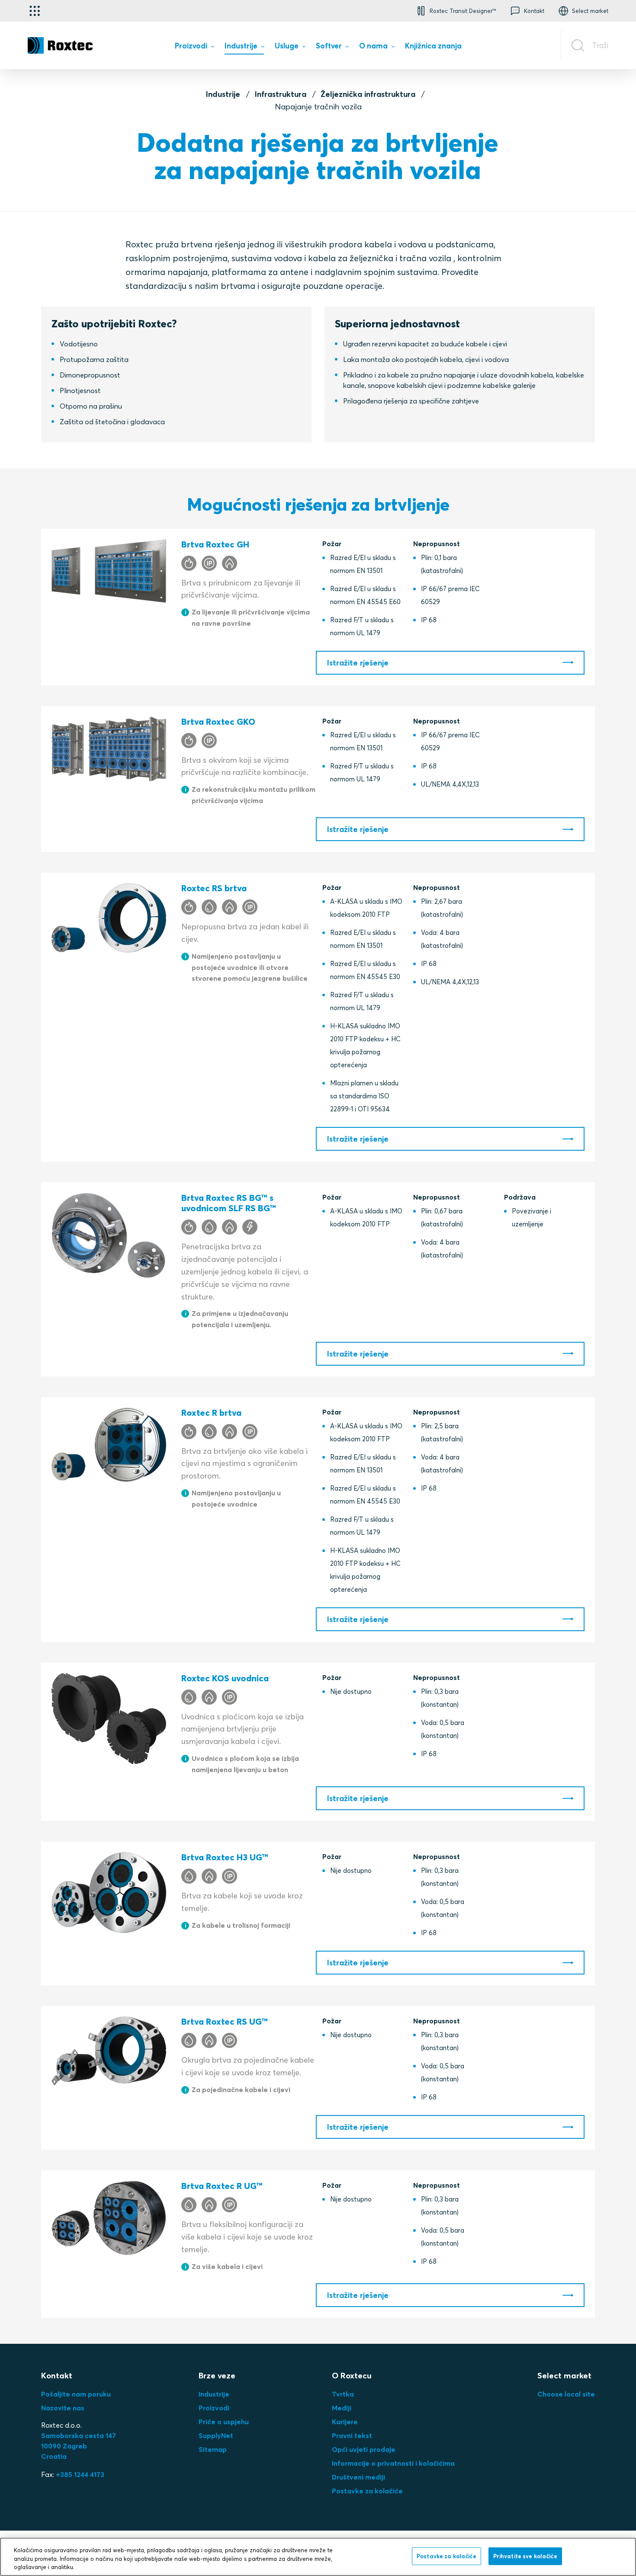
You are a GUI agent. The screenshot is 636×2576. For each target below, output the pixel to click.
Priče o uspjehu (224, 2422)
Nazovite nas (63, 2408)
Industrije (223, 94)
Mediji (342, 2408)
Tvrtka (343, 2394)
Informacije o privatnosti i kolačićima (393, 2463)
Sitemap (213, 2449)
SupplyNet (216, 2435)
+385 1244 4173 (80, 2474)
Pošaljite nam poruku (76, 2394)
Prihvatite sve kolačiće (525, 2556)
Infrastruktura (281, 94)
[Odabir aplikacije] (35, 11)
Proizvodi (214, 2408)
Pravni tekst (352, 2435)
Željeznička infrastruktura (368, 94)
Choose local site (566, 2394)
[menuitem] (194, 47)
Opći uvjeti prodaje (364, 2449)
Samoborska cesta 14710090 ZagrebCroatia (79, 2446)
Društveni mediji (358, 2477)
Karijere (345, 2422)
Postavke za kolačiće (367, 2491)
